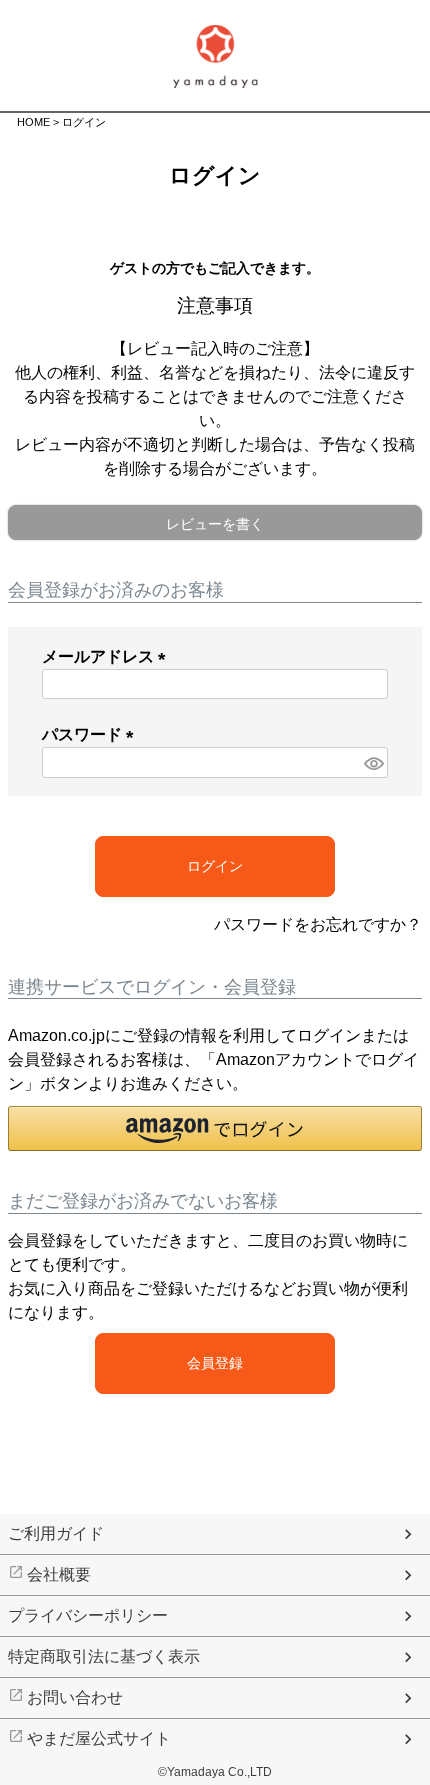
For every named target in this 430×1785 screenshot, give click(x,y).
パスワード (92, 734)
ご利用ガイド (56, 1533)
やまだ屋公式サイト (99, 1738)
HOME (33, 122)
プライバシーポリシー (88, 1615)
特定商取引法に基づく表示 (104, 1656)
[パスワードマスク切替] (373, 762)
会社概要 (59, 1574)
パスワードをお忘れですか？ (318, 924)
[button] (215, 1128)
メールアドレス (108, 656)
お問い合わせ (75, 1697)
